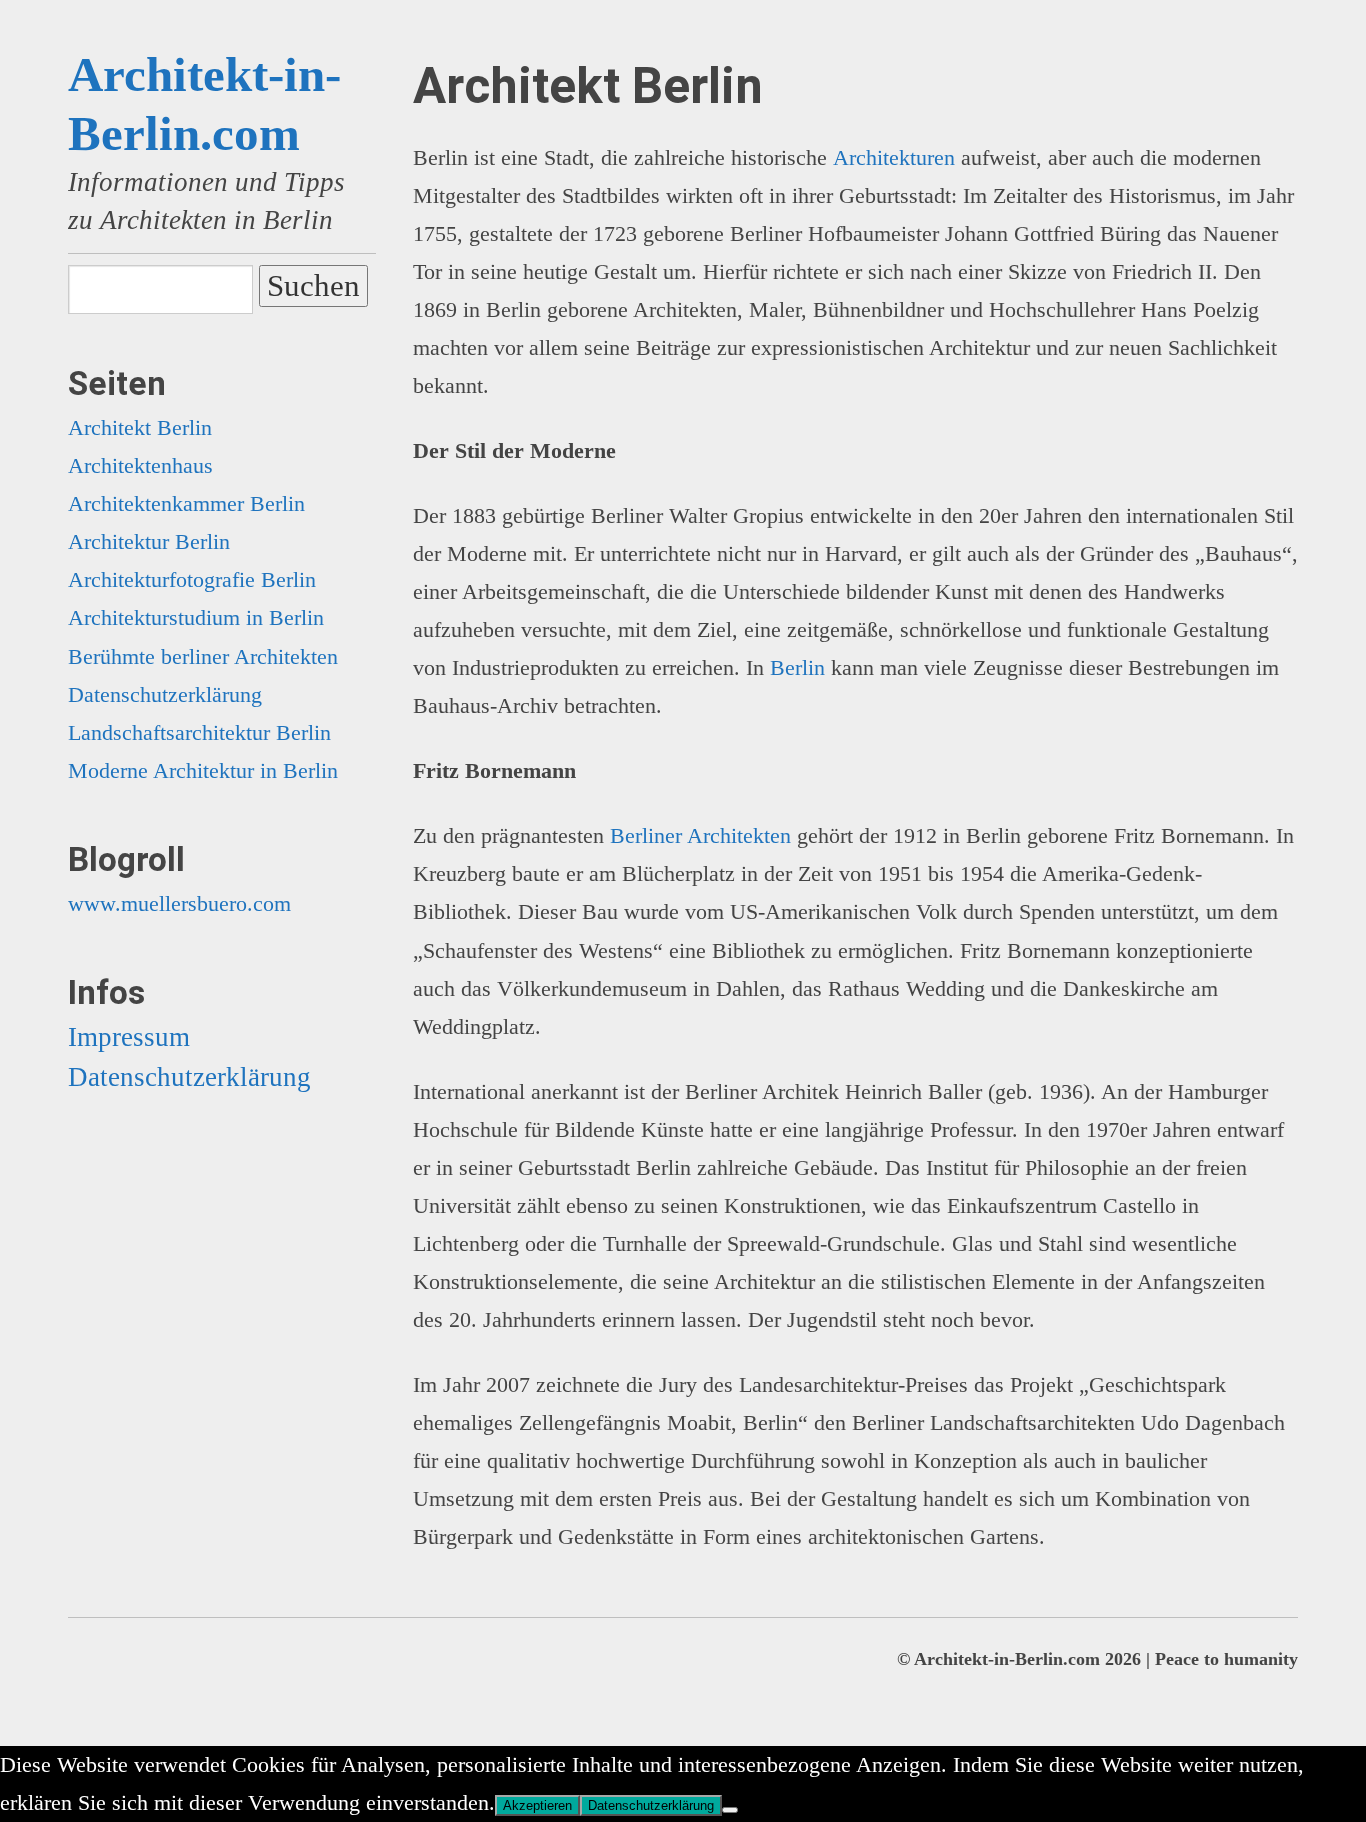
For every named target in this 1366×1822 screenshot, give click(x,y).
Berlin (797, 667)
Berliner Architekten (700, 835)
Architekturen (894, 157)
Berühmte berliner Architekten (203, 656)
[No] (730, 1810)
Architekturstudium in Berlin (196, 617)
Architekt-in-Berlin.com (204, 104)
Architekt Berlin (140, 427)
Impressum (129, 1037)
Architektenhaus (140, 465)
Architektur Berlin (149, 541)
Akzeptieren (537, 1805)
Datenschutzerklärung (165, 694)
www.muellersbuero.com (179, 903)
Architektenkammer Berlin (186, 503)
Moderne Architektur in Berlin (203, 770)
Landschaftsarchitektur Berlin (199, 732)
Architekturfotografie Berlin (192, 579)
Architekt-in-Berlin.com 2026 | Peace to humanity (1106, 1659)
